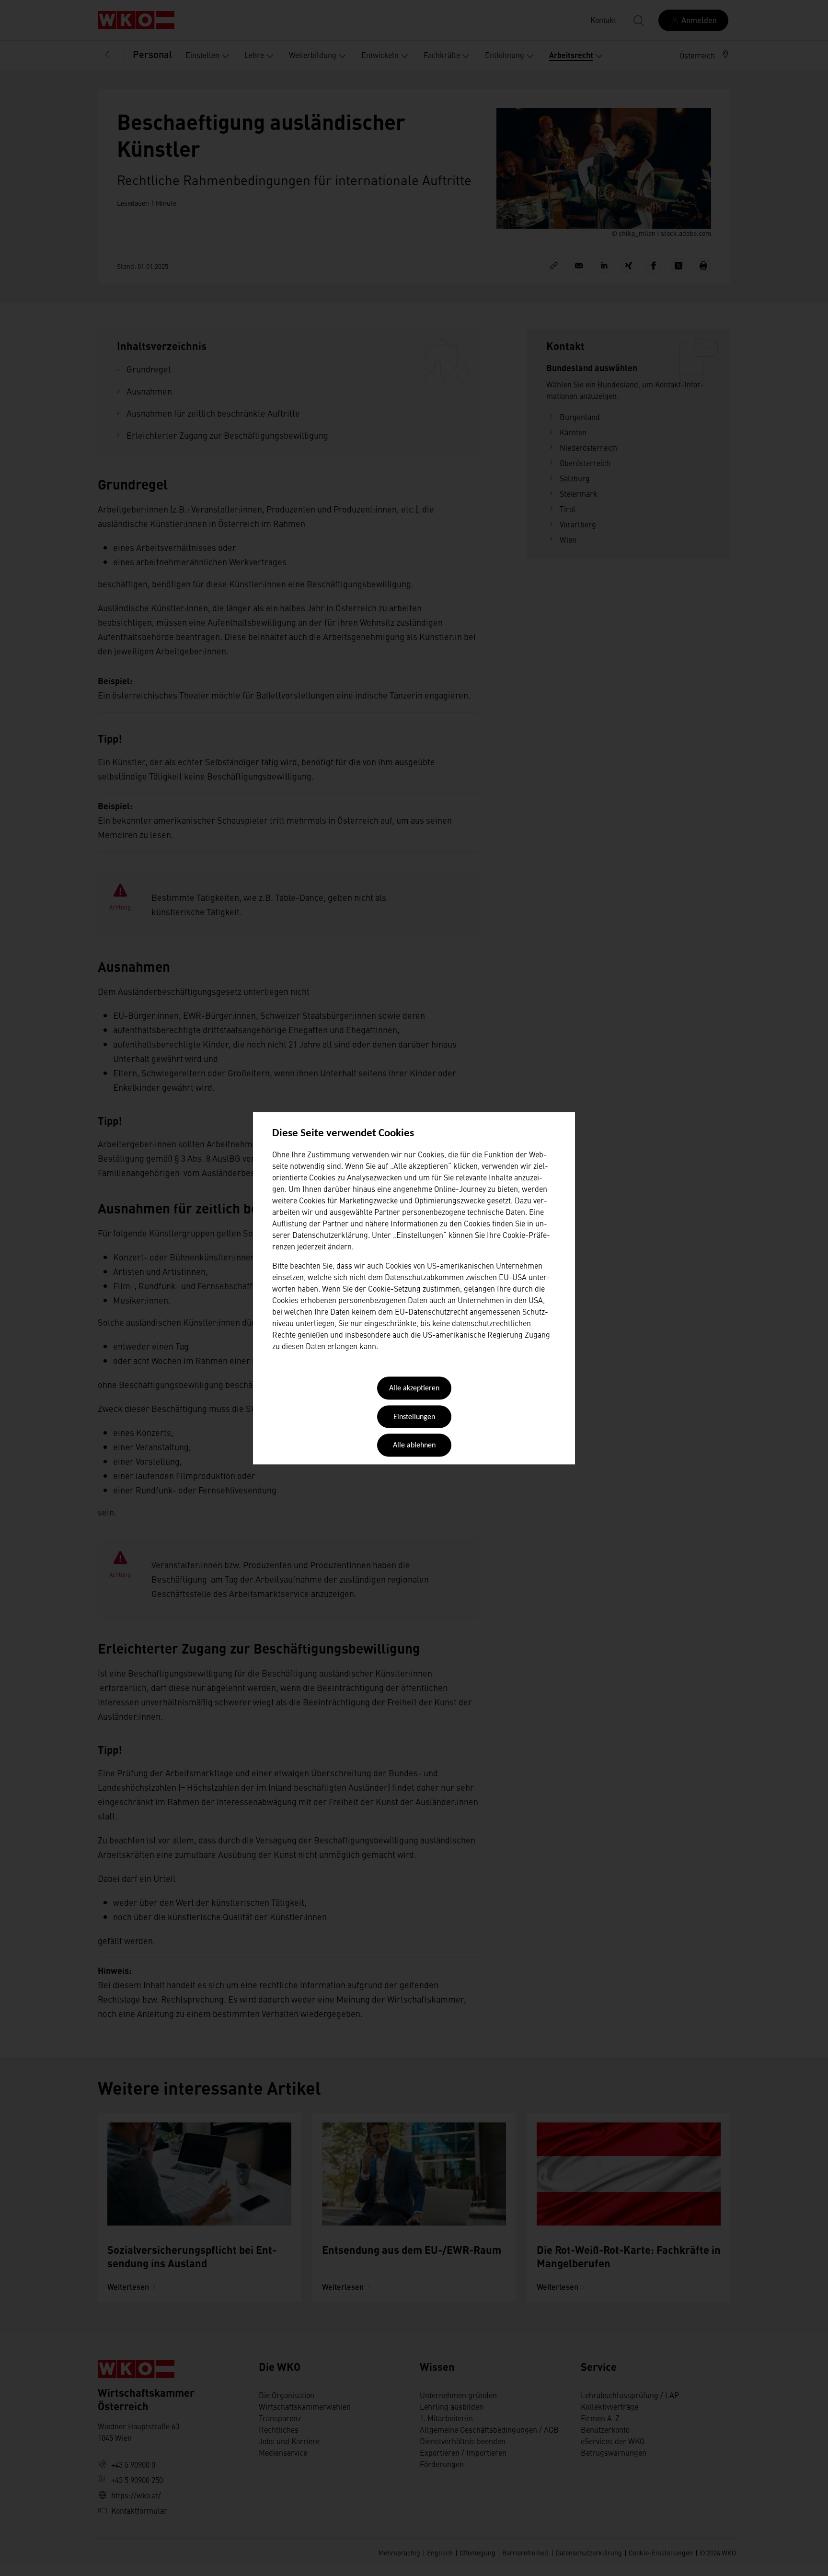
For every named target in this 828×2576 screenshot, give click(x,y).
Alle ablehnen (414, 1446)
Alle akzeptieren (414, 1389)
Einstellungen (414, 1417)
